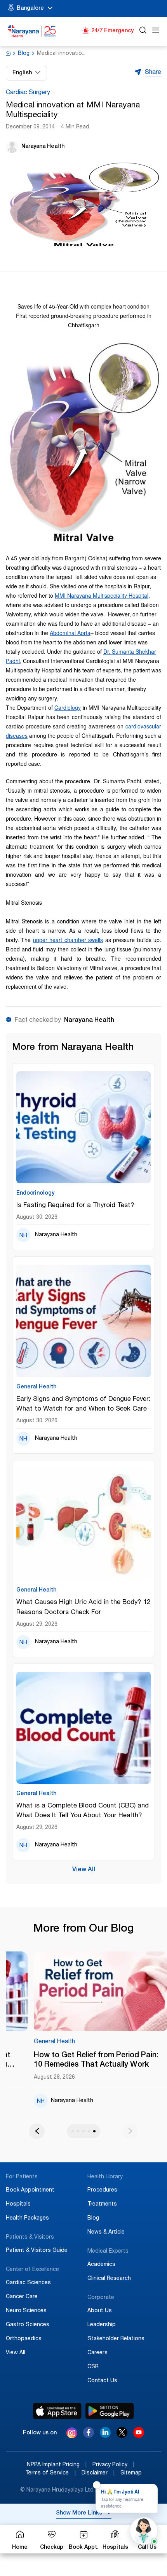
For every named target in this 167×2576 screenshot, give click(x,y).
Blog (24, 54)
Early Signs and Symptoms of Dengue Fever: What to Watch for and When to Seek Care (83, 1404)
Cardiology (68, 707)
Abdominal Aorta (70, 633)
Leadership (102, 2325)
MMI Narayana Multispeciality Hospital (102, 595)
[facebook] (89, 2436)
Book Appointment (30, 2190)
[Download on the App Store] (57, 2411)
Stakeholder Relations (116, 2339)
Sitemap (131, 2473)
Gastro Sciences (28, 2325)
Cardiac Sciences (28, 2283)
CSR (93, 2367)
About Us (100, 2311)
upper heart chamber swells (68, 940)
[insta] (72, 2434)
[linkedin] (105, 2436)
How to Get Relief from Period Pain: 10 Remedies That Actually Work (96, 2060)
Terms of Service (51, 2473)
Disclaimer (98, 2473)
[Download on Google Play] (110, 2411)
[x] (122, 2436)
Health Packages (27, 2218)
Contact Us (102, 2381)
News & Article (106, 2232)
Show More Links (79, 2513)
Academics (101, 2265)
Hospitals (18, 2204)
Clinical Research (109, 2279)
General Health (54, 2042)
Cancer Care (22, 2297)
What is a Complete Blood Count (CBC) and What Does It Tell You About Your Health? (83, 1811)
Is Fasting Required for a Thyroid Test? (75, 1206)
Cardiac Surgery (28, 93)
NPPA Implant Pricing (57, 2465)
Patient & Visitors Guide (37, 2251)
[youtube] (139, 2436)
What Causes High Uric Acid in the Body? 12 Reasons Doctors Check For (83, 1607)
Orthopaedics (24, 2339)
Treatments (102, 2204)
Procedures (102, 2190)
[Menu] (156, 31)
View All (84, 1870)
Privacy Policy (113, 2465)
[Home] (32, 31)
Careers (97, 2353)
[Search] (143, 31)
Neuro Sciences (26, 2311)
